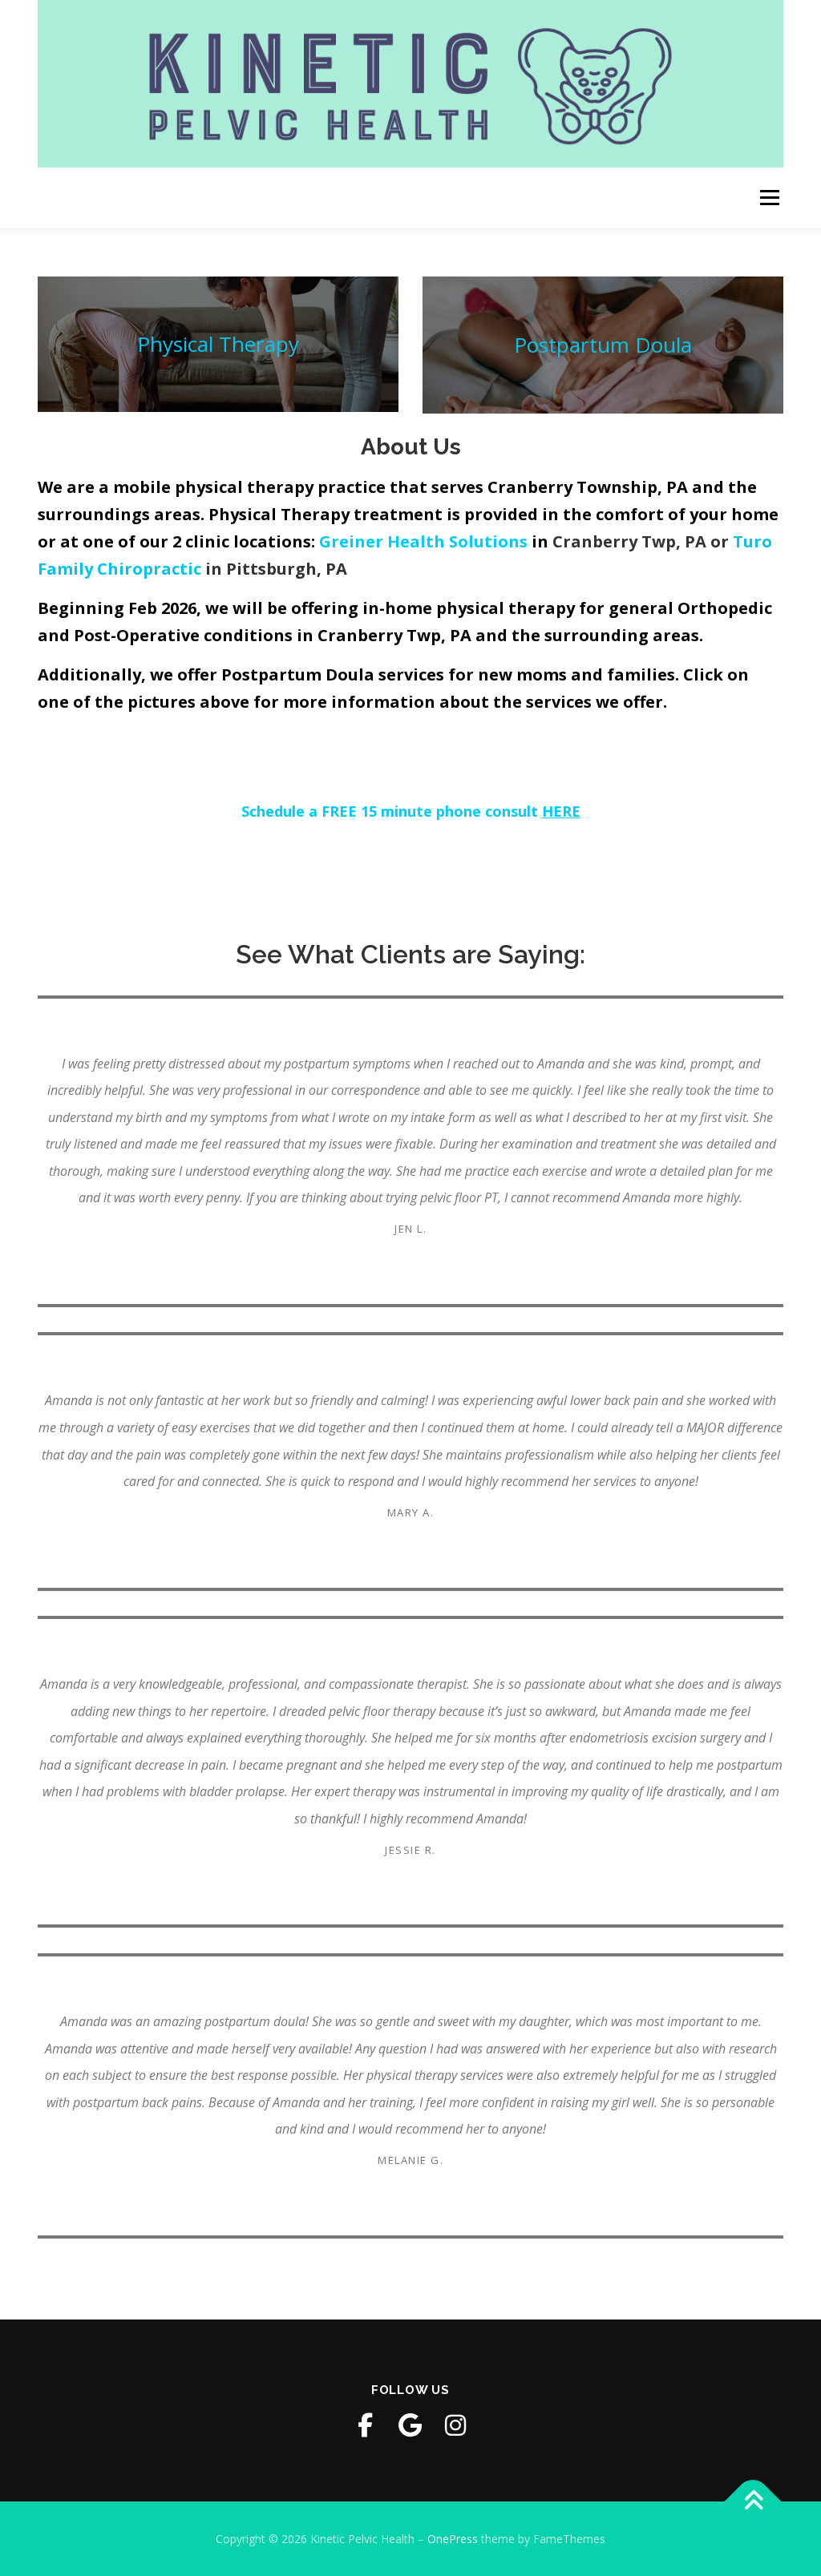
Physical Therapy (218, 344)
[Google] (410, 2425)
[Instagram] (455, 2425)
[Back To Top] (753, 2501)
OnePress (453, 2539)
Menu (769, 198)
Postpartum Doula (603, 345)
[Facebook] (366, 2425)
